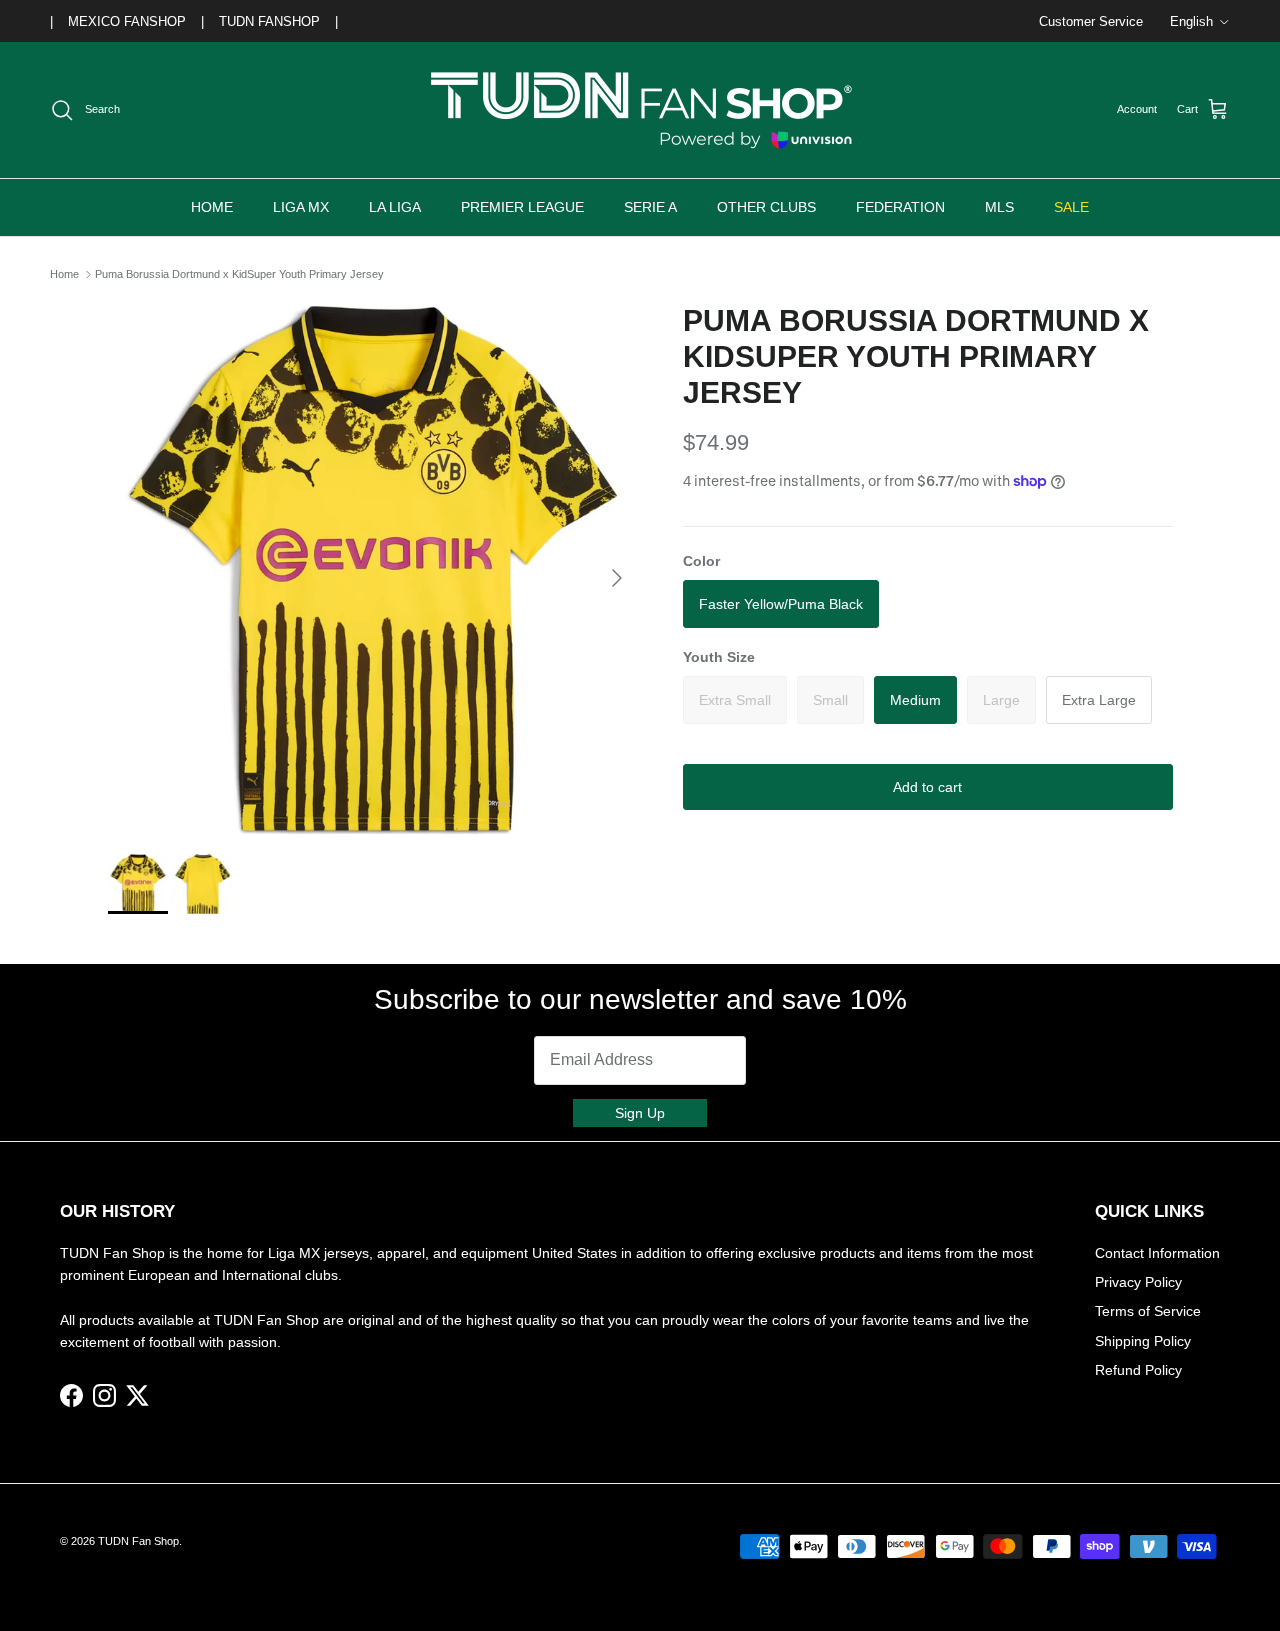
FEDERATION (900, 207)
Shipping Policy (1143, 1341)
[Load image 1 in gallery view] (373, 568)
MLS (999, 207)
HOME (212, 207)
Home (64, 274)
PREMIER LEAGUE (522, 207)
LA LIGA (395, 207)
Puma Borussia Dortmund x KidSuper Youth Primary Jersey (239, 274)
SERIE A (650, 207)
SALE (1071, 207)
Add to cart (927, 786)
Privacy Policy (1138, 1282)
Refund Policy (1138, 1370)
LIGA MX (301, 207)
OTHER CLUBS (766, 207)
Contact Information (1157, 1253)
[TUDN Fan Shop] (640, 110)
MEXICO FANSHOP (127, 21)
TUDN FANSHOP (269, 21)
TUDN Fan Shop (138, 1541)
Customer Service (1091, 21)
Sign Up (640, 1113)
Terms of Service (1148, 1311)
